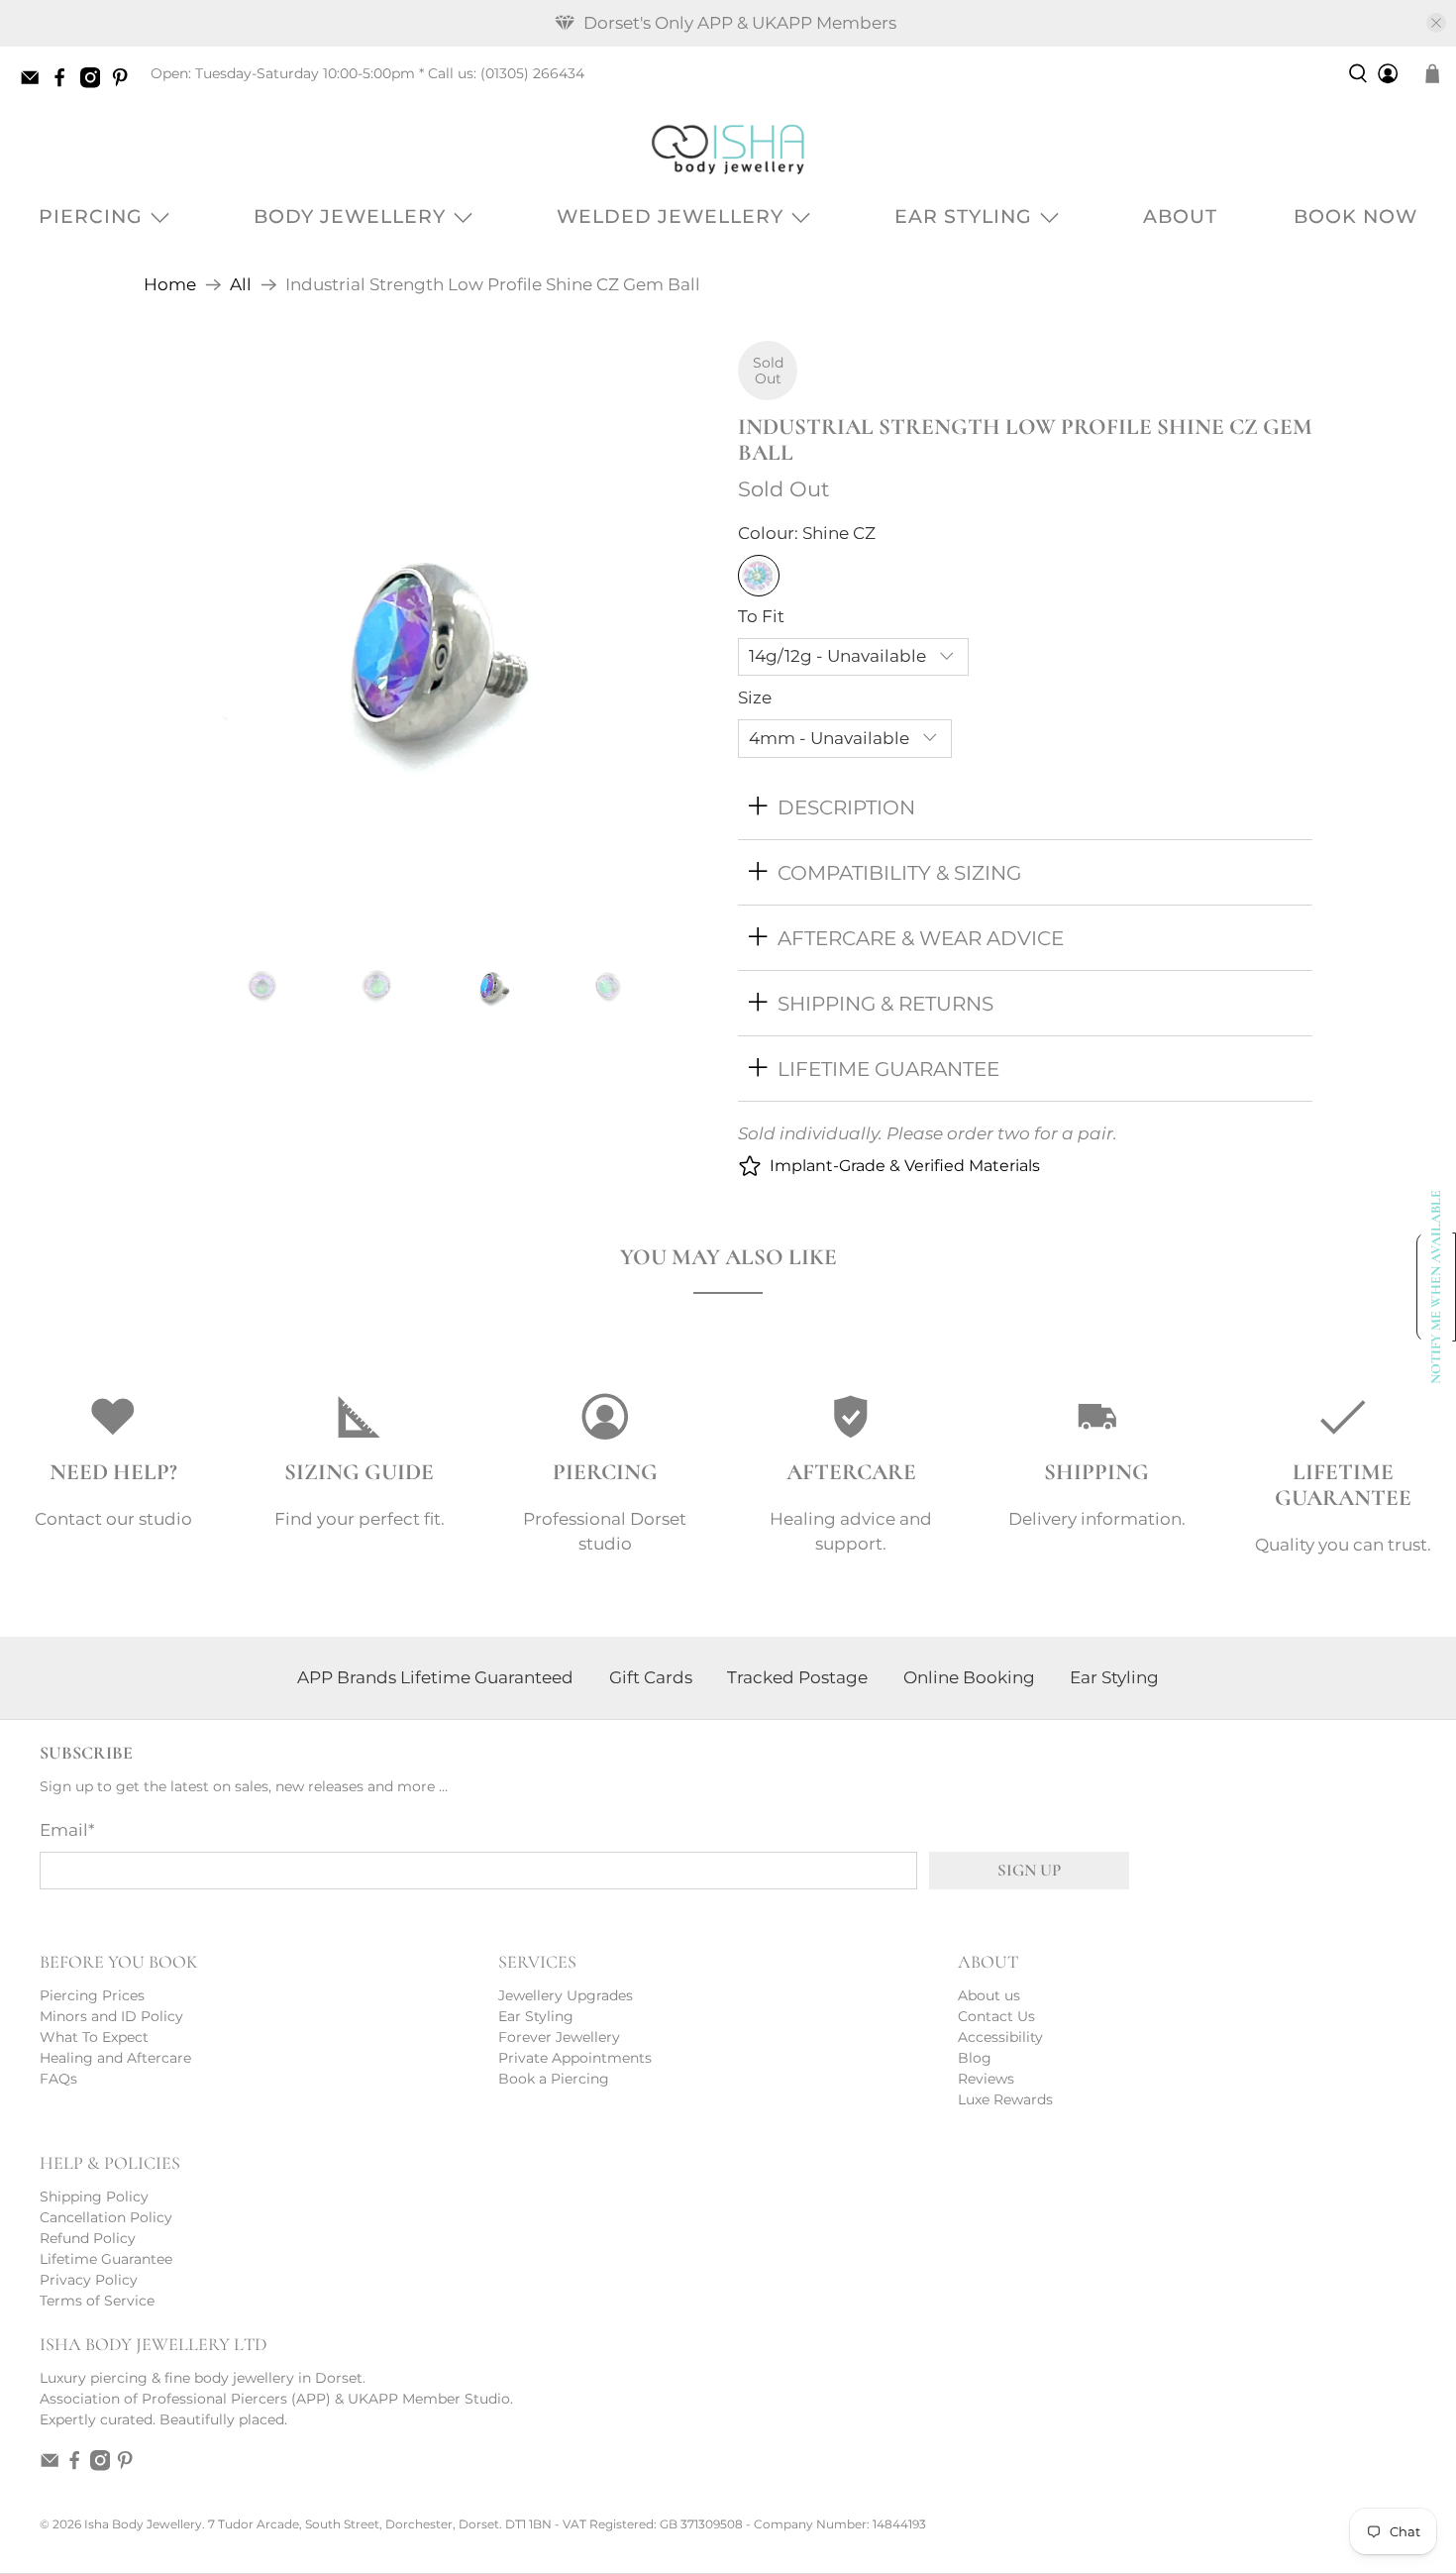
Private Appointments (575, 2058)
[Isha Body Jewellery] (728, 149)
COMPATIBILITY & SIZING (899, 872)
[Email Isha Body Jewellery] (35, 83)
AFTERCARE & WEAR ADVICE (921, 938)
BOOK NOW (1355, 216)
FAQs (58, 2079)
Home (170, 285)
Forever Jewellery (559, 2037)
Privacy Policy (89, 2280)
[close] (1436, 23)
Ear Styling (963, 216)
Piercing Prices (92, 1995)
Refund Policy (88, 2238)
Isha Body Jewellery (143, 2524)
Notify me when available (1437, 1287)
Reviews (986, 2079)
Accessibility (1000, 2037)
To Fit (761, 616)
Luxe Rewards (1005, 2099)
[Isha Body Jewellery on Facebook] (64, 83)
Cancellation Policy (106, 2217)
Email (67, 1830)
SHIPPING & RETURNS (885, 1003)
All (241, 285)
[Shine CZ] (759, 576)
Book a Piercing (554, 2079)
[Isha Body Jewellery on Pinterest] (125, 83)
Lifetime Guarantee (106, 2259)
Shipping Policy (94, 2197)
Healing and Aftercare (115, 2058)
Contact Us (996, 2016)
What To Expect (94, 2037)
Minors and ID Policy (111, 2016)
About (1180, 216)
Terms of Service (97, 2301)
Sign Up (1029, 1870)
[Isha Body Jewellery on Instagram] (95, 83)
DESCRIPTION (846, 807)
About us (989, 1995)
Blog (975, 2058)
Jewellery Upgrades (566, 1995)
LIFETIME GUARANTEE (888, 1069)
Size (755, 697)
